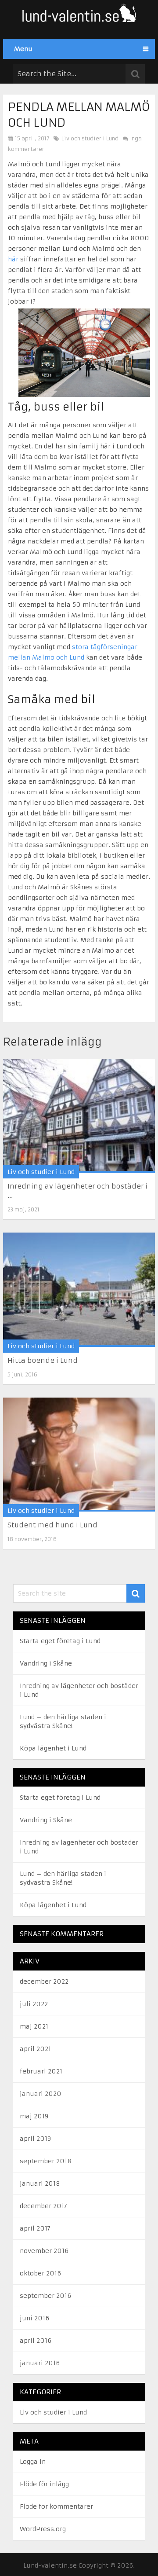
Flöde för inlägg (44, 2484)
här (13, 259)
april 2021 (35, 2049)
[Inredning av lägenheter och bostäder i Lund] (79, 1116)
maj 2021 (34, 2026)
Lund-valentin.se (50, 2565)
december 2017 (43, 2206)
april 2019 (35, 2139)
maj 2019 (34, 2116)
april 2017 (35, 2228)
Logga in (33, 2462)
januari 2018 (40, 2183)
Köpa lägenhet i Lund (53, 1748)
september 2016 (45, 2296)
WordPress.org (43, 2529)
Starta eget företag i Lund (60, 1641)
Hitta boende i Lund (43, 1360)
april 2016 (36, 2341)
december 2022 (44, 1982)
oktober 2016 (40, 2273)
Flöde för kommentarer (56, 2506)
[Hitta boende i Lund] (79, 1290)
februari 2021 (41, 2071)
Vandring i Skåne (46, 1663)
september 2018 (46, 2161)
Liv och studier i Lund (90, 138)
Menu (23, 49)
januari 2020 (41, 2094)
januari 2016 (40, 2363)
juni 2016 (34, 2318)
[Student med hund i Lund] (79, 1455)
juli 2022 (34, 2004)
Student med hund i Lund (52, 1525)
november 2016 (44, 2251)
